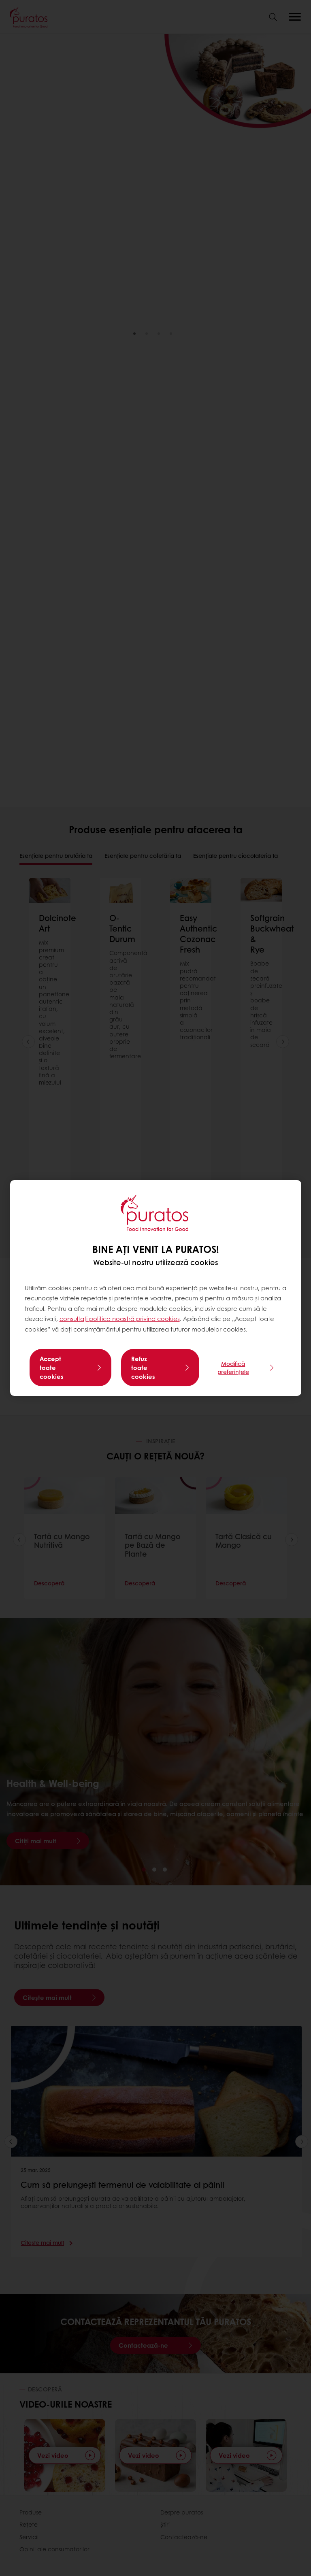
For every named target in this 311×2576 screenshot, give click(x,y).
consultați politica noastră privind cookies (120, 1319)
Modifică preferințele (233, 1368)
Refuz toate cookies (143, 1368)
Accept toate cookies (52, 1368)
